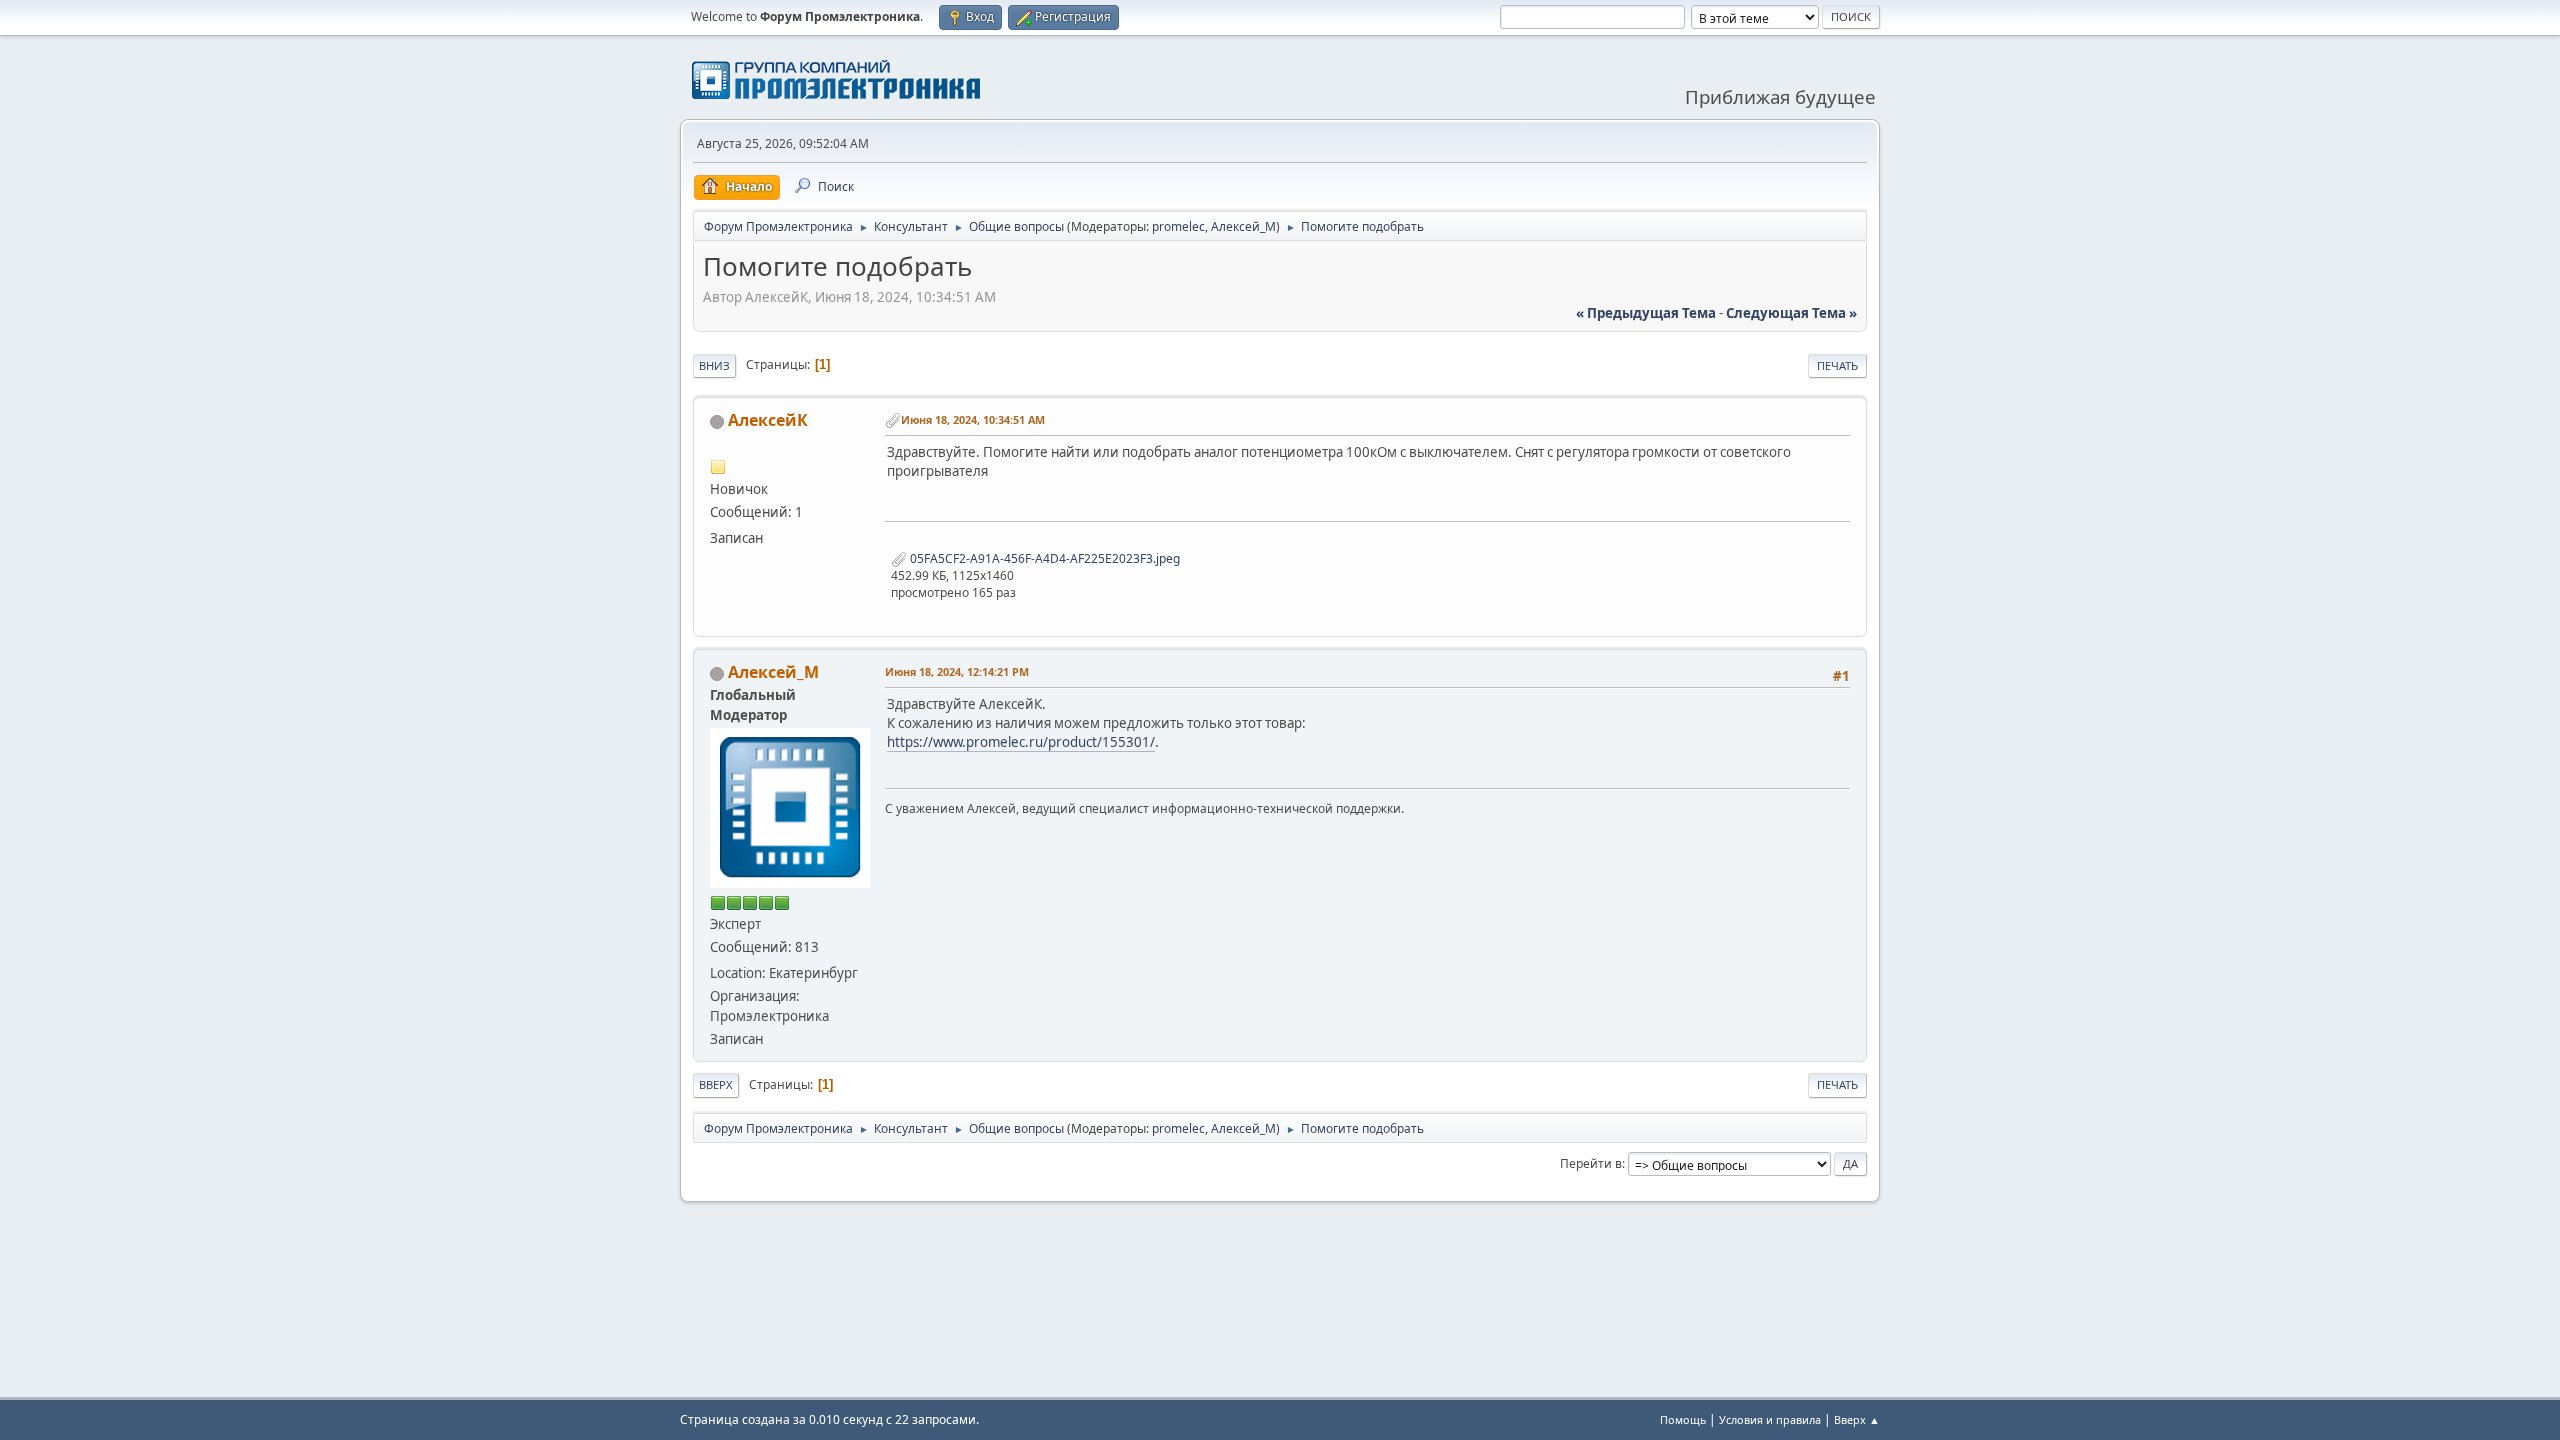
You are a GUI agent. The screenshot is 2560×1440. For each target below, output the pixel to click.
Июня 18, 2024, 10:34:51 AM (973, 419)
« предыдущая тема (1646, 313)
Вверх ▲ (1857, 1419)
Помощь (1683, 1419)
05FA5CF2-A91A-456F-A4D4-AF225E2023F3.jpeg (1043, 558)
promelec (1178, 226)
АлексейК (768, 420)
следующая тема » (1791, 313)
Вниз (714, 365)
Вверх (716, 1084)
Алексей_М (1243, 226)
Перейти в (1591, 1163)
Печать (1837, 365)
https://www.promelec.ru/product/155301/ (1021, 742)
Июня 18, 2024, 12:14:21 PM (957, 671)
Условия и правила (1770, 1419)
